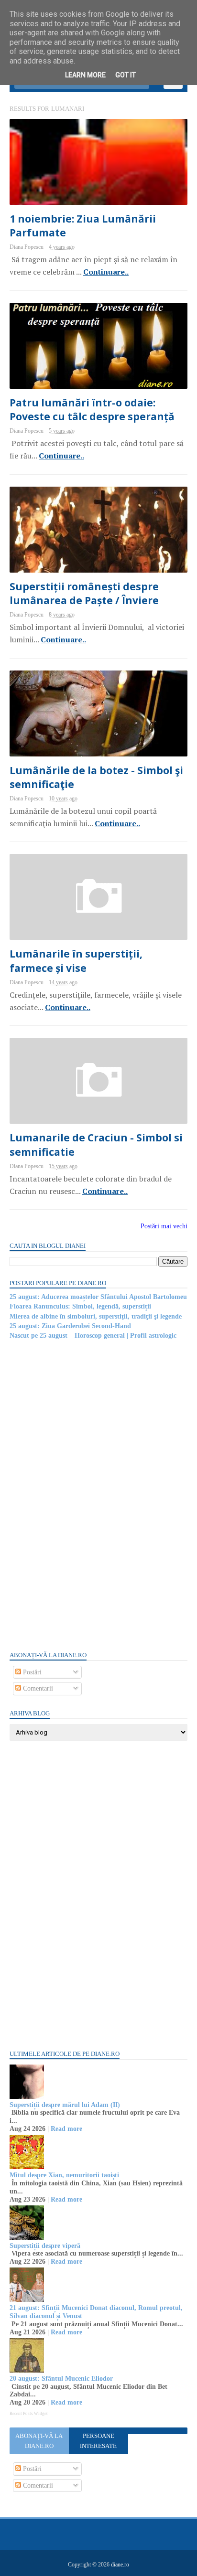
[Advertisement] (81, 1495)
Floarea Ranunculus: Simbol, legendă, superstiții (80, 1306)
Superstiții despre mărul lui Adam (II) (65, 2105)
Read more (66, 2129)
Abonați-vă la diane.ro (39, 2441)
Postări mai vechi (164, 1226)
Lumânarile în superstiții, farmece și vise (76, 961)
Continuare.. (106, 272)
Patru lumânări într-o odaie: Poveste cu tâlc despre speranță (92, 410)
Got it (126, 75)
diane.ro (120, 2565)
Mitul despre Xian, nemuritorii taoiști (64, 2175)
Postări (31, 1672)
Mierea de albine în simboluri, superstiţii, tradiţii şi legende (96, 1316)
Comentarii (37, 1688)
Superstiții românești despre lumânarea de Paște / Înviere (84, 593)
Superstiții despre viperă (45, 2246)
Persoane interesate (98, 2441)
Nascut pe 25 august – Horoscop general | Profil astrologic (93, 1336)
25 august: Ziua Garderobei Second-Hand (70, 1326)
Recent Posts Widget (29, 2414)
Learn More (85, 75)
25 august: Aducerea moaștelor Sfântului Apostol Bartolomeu (98, 1297)
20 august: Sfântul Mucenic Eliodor (61, 2379)
